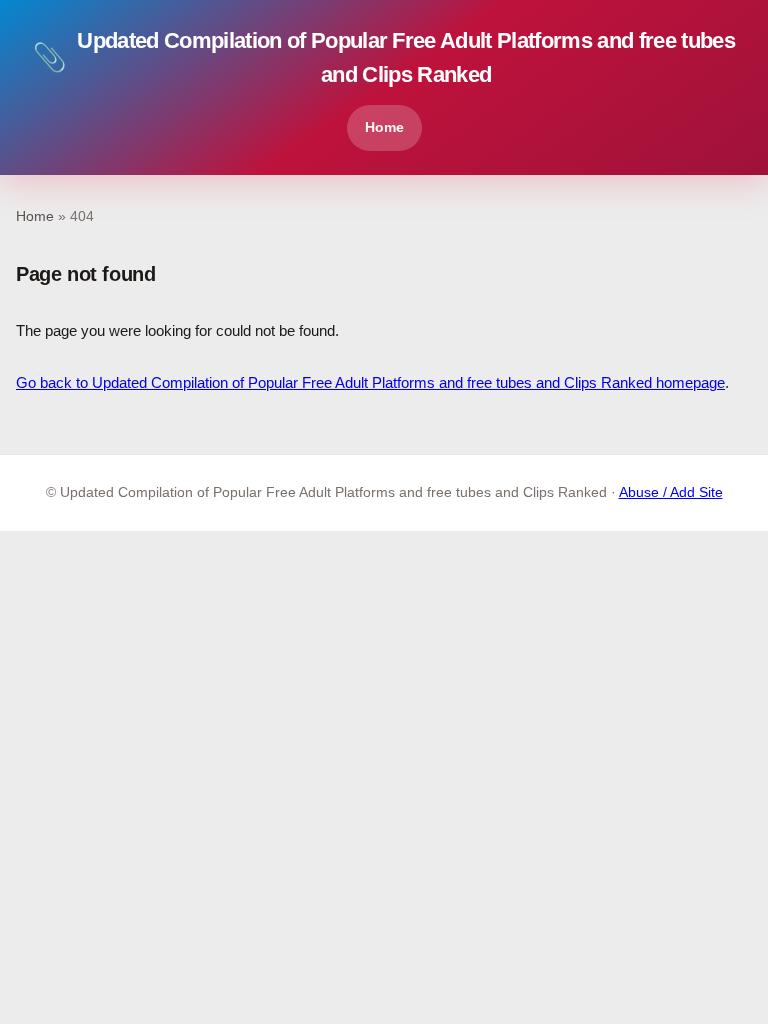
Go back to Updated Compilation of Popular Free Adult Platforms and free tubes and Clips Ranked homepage (370, 382)
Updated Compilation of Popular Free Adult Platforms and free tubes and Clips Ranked (383, 57)
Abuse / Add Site (671, 492)
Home (384, 127)
